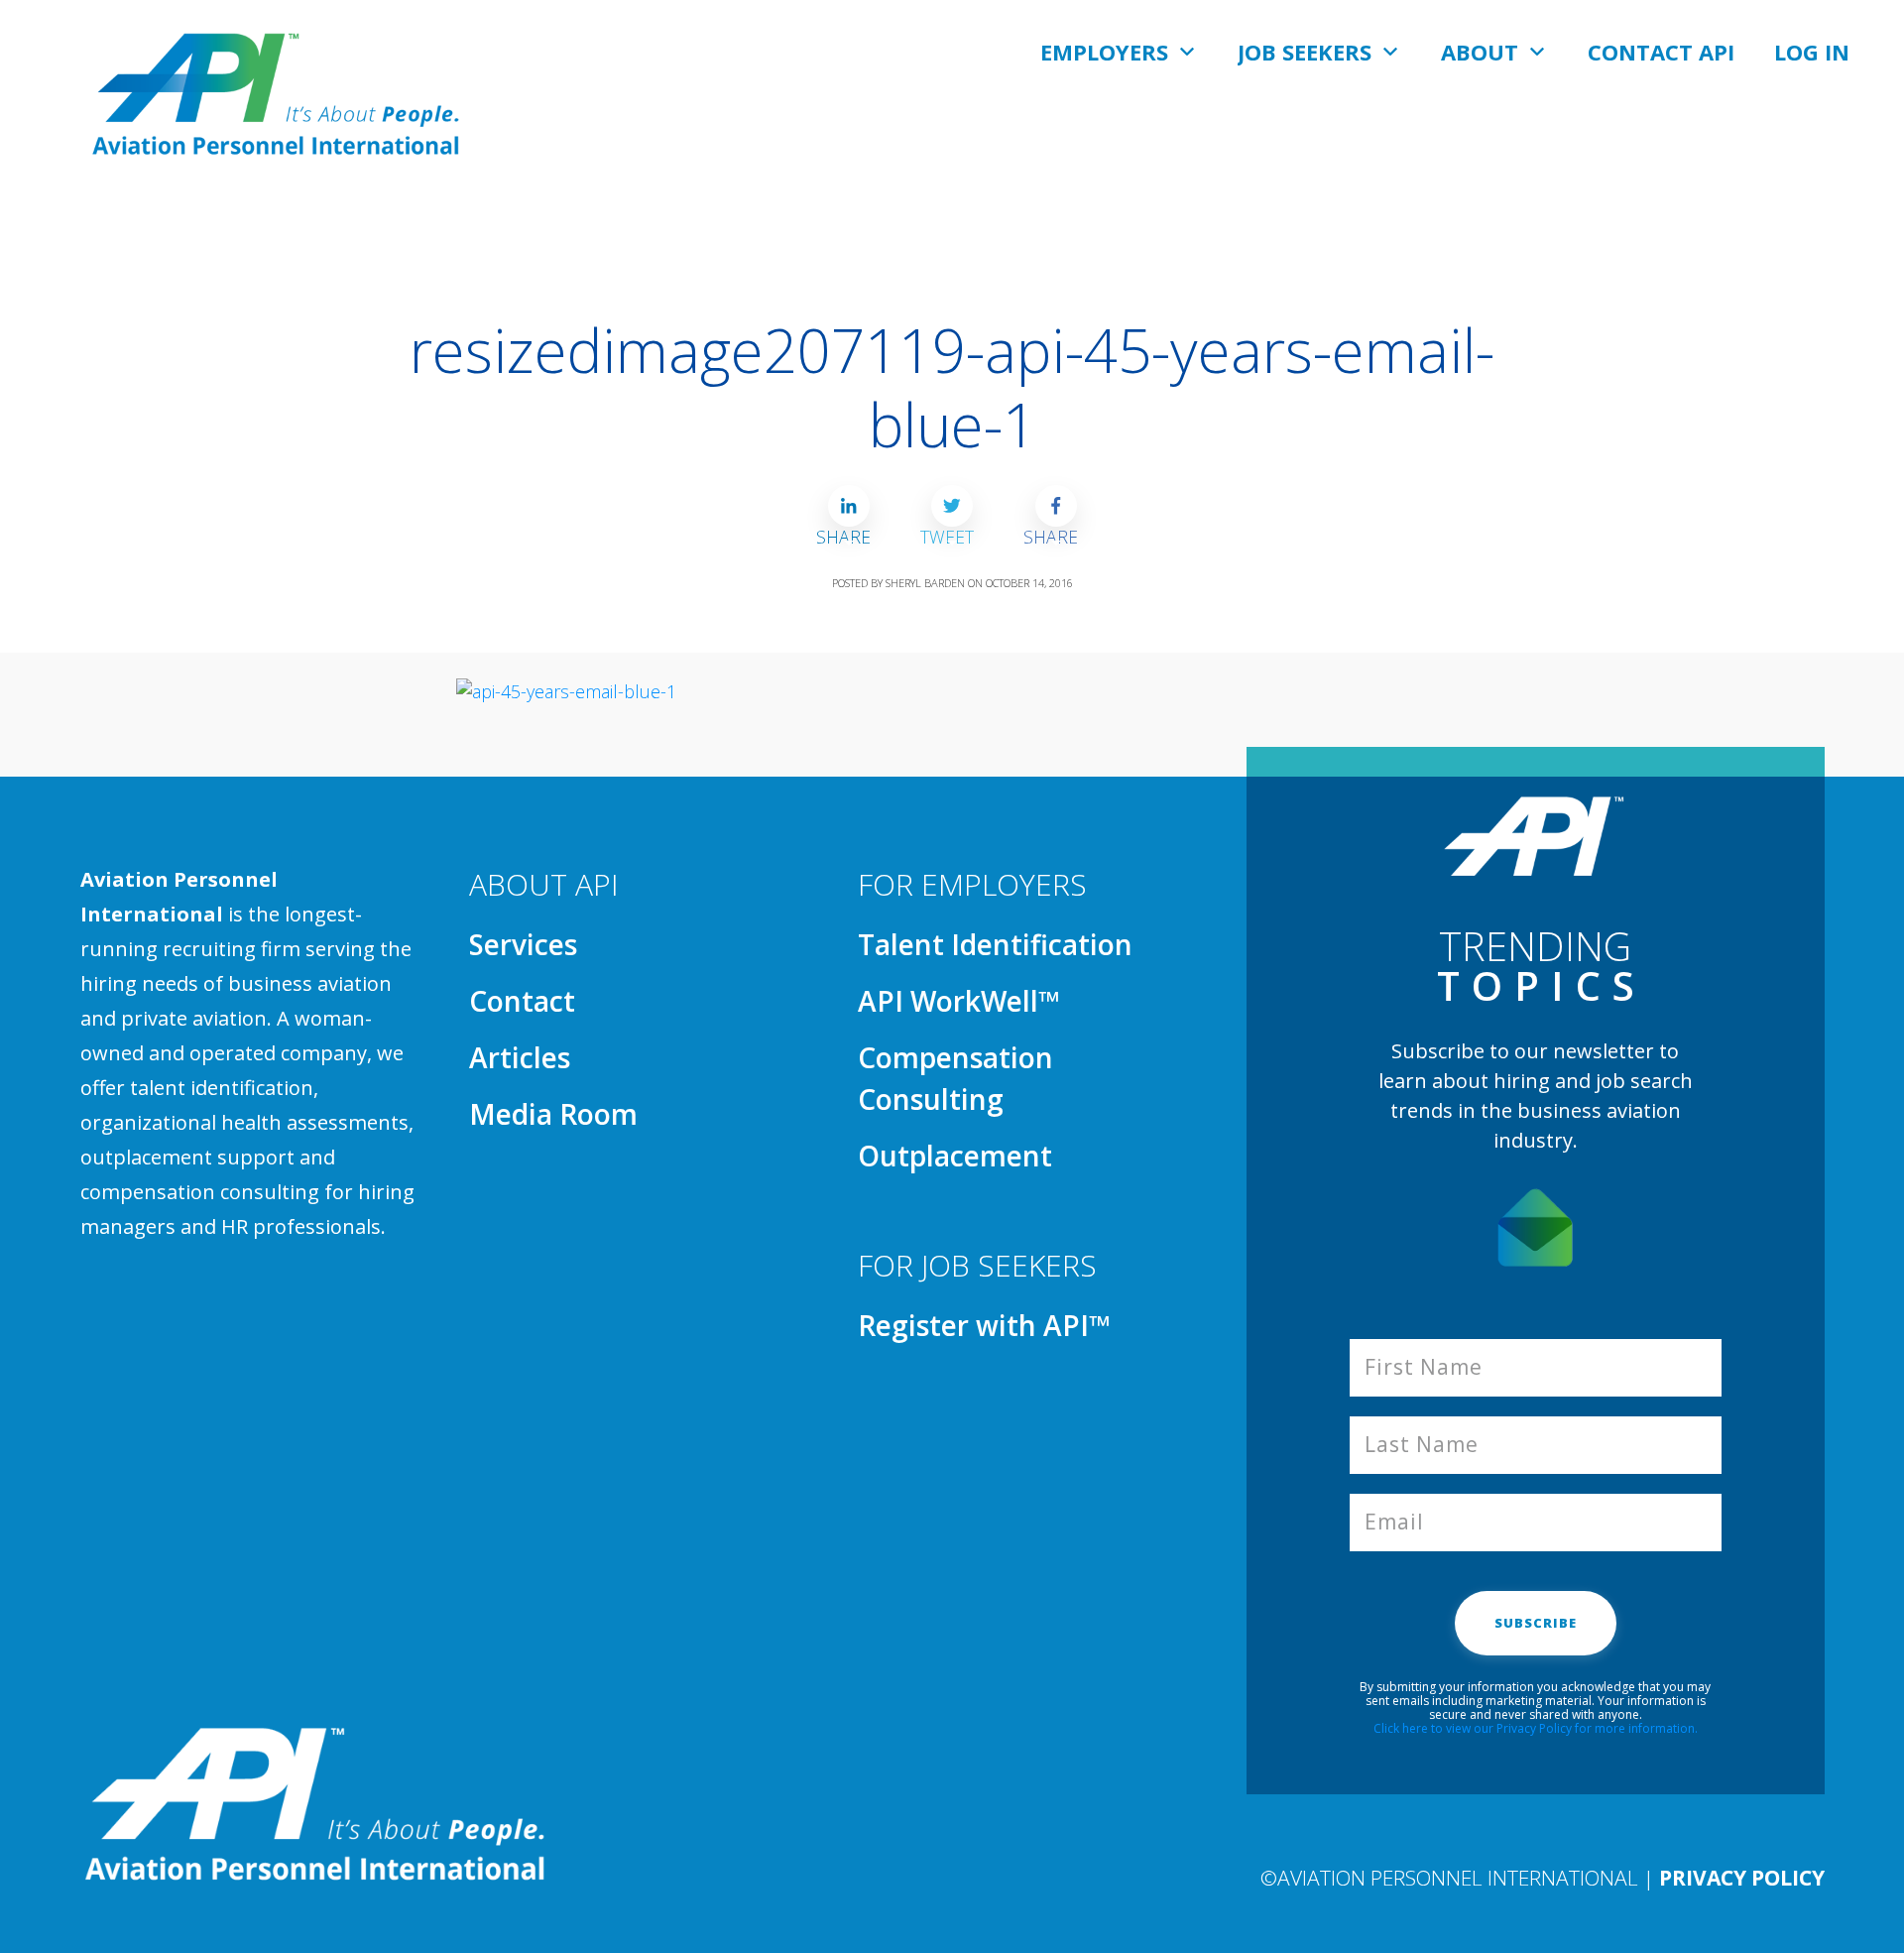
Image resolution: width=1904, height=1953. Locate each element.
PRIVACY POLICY (1742, 1878)
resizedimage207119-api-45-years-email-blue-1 (952, 387)
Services (523, 944)
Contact (522, 1001)
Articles (520, 1057)
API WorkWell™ (959, 1001)
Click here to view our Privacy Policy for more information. (1536, 1728)
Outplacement (955, 1156)
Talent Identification (995, 944)
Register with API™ (984, 1325)
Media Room (553, 1114)
